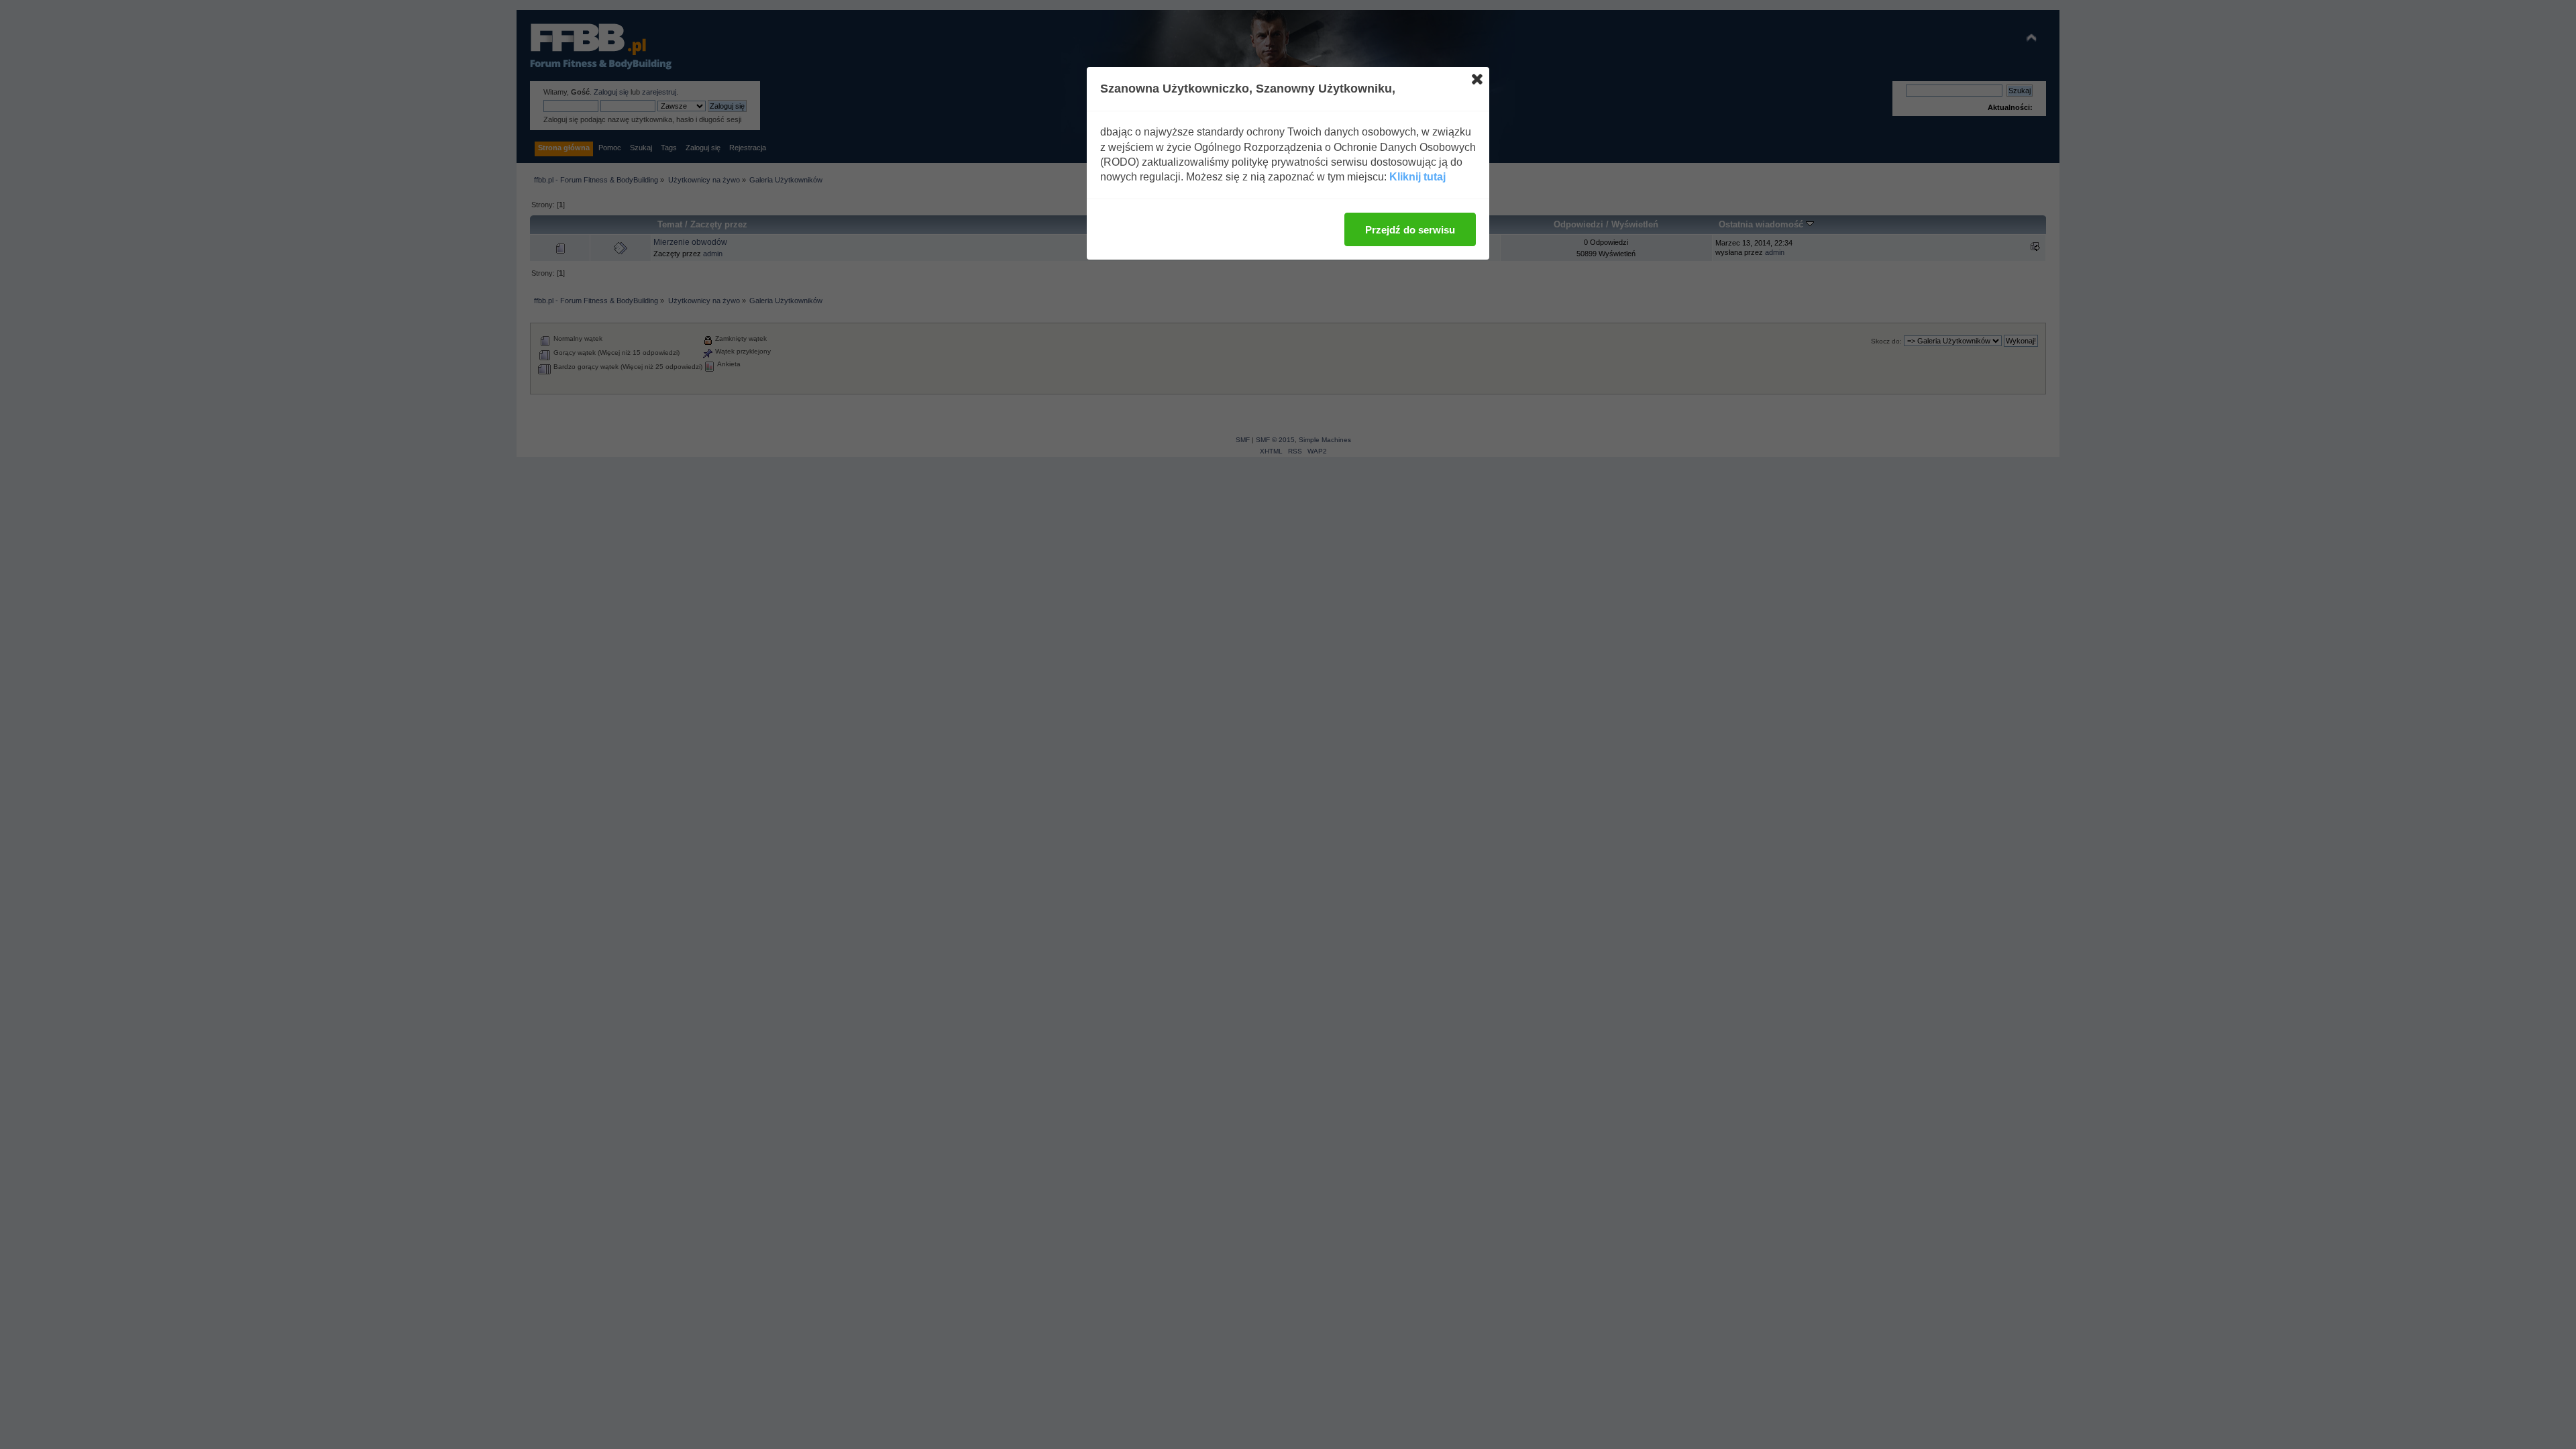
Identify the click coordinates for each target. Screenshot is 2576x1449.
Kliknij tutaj (1417, 177)
